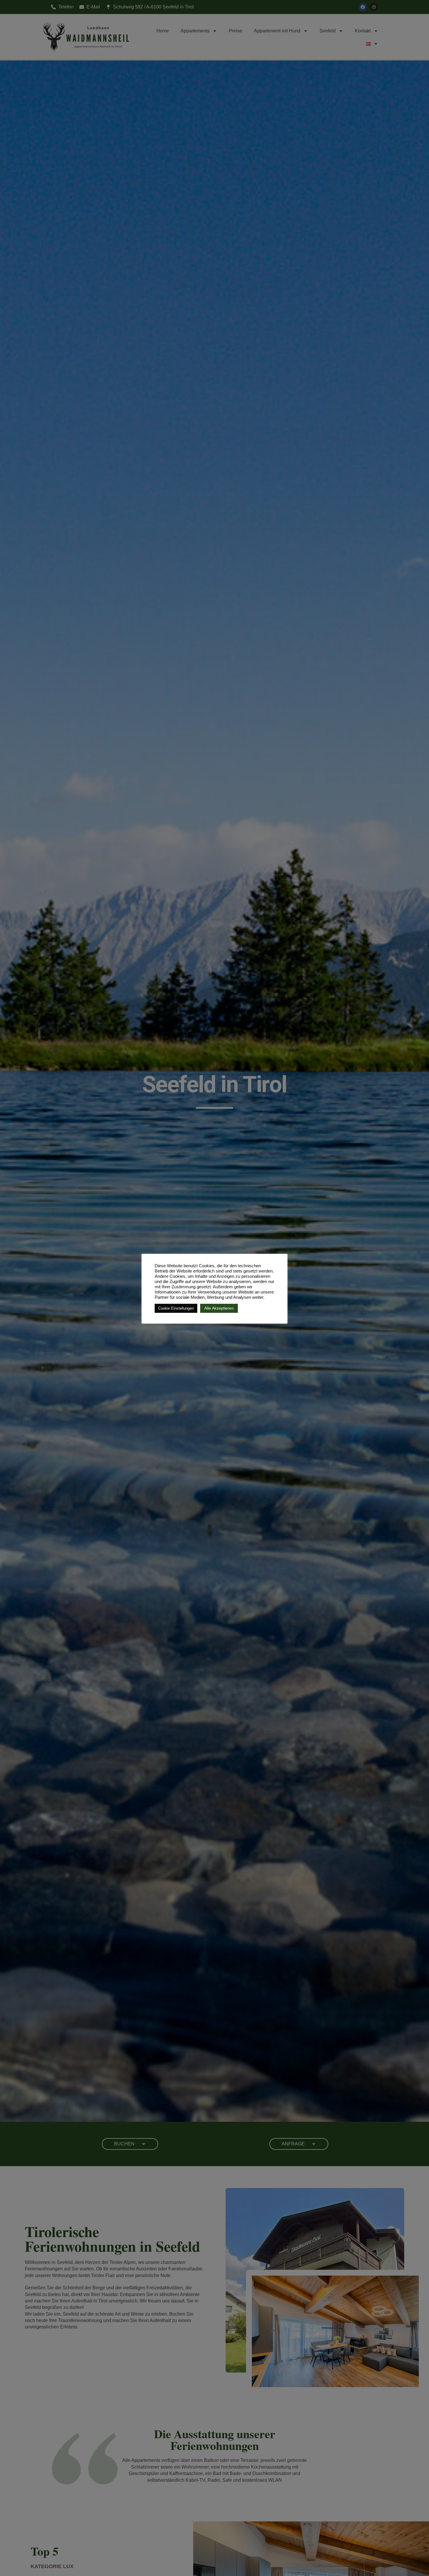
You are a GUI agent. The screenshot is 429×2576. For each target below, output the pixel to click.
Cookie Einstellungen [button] (176, 1308)
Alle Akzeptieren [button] (219, 1308)
